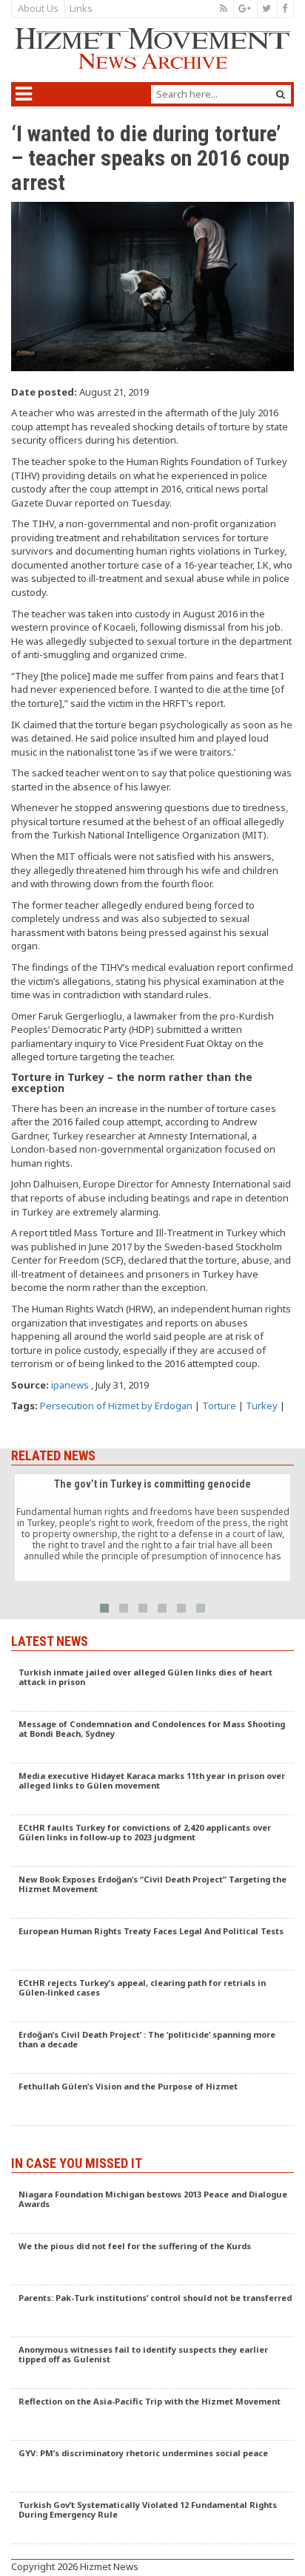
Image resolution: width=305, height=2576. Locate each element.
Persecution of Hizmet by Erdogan (116, 1406)
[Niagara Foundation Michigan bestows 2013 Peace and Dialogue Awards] (152, 2208)
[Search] (281, 94)
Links (81, 8)
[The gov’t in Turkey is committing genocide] (152, 1528)
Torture (219, 1406)
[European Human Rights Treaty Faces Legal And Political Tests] (152, 1945)
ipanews (70, 1385)
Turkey (262, 1406)
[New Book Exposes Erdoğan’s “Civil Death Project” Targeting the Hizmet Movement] (152, 1893)
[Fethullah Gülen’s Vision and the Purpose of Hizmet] (152, 2100)
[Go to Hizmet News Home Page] (152, 48)
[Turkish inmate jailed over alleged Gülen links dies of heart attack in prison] (152, 1686)
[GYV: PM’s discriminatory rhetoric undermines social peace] (152, 2467)
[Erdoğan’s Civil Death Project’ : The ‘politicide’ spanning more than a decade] (152, 2048)
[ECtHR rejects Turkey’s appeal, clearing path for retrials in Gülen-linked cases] (152, 1996)
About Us (38, 8)
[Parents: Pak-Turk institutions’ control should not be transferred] (152, 2311)
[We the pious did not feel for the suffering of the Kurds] (152, 2260)
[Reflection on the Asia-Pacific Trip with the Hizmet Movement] (152, 2415)
